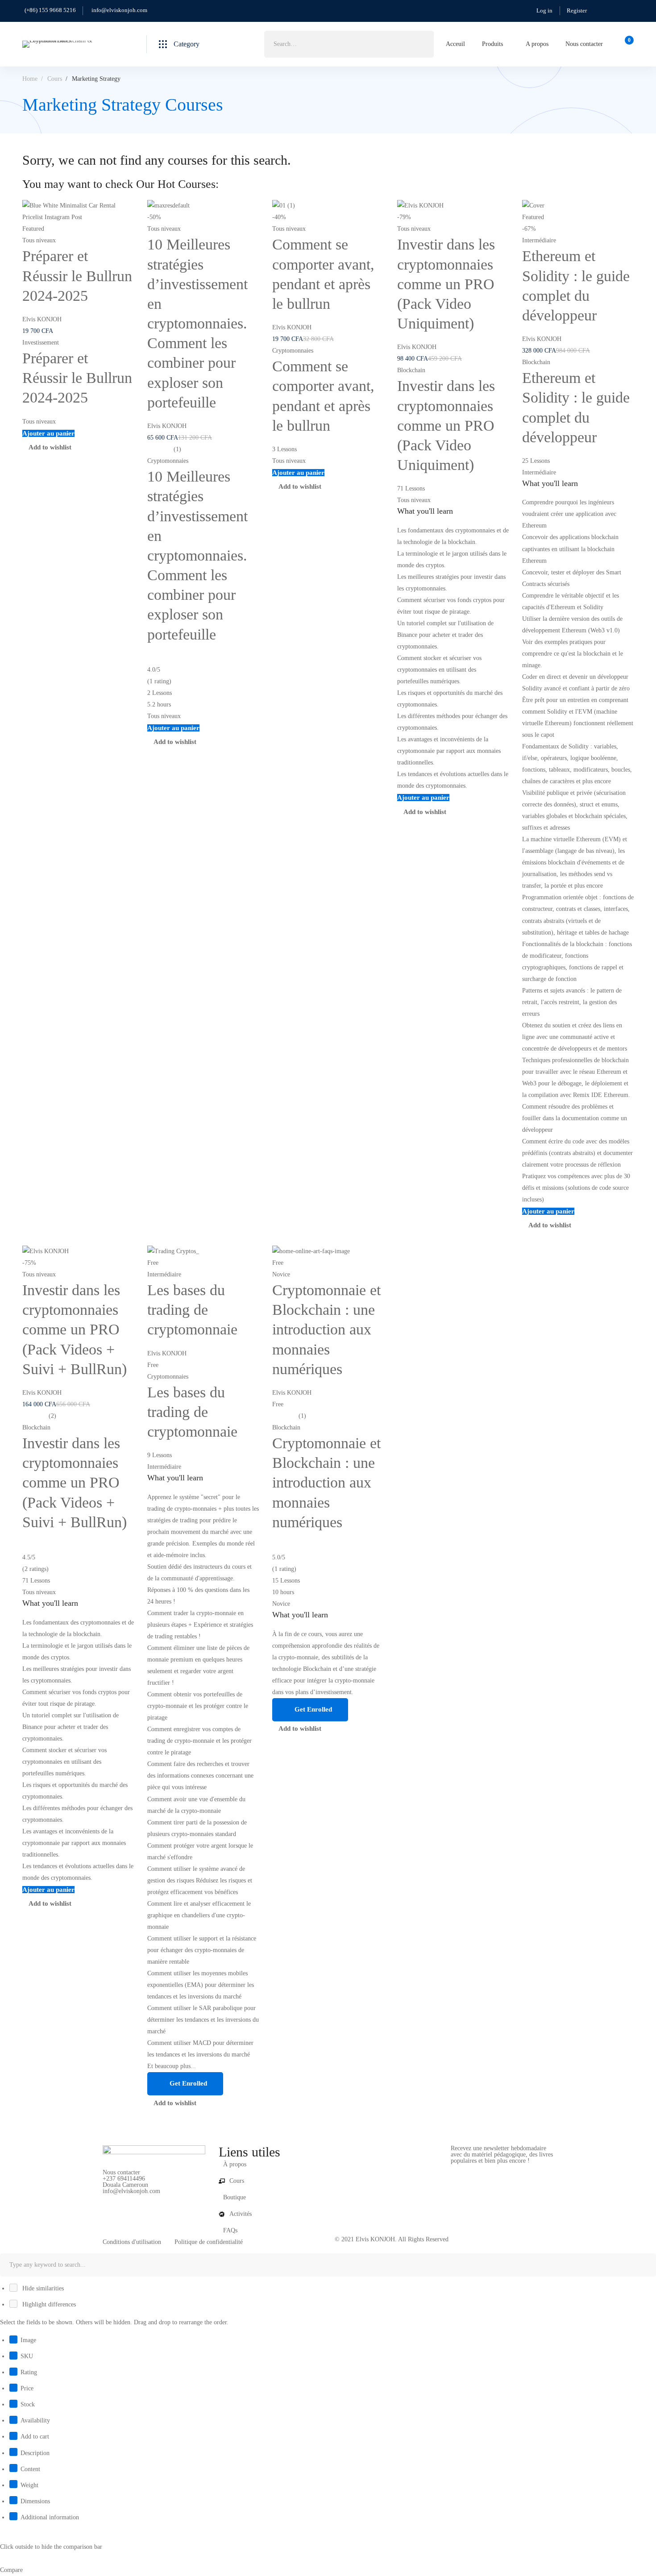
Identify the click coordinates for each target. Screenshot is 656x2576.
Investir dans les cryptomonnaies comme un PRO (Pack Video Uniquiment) (446, 284)
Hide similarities (42, 2288)
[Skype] (116, 2198)
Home (30, 79)
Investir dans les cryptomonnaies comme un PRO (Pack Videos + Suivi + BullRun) (75, 1330)
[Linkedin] (144, 2198)
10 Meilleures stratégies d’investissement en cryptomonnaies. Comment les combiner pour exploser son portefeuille (197, 323)
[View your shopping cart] (626, 44)
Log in (544, 10)
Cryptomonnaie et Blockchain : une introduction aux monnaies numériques (326, 1330)
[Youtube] (130, 2198)
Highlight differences (48, 2304)
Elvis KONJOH (42, 319)
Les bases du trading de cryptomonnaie (192, 1310)
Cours (55, 79)
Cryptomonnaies (168, 461)
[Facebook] (103, 2198)
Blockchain (411, 370)
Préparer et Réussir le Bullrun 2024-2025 (77, 276)
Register (577, 10)
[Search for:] (349, 44)
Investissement (41, 343)
